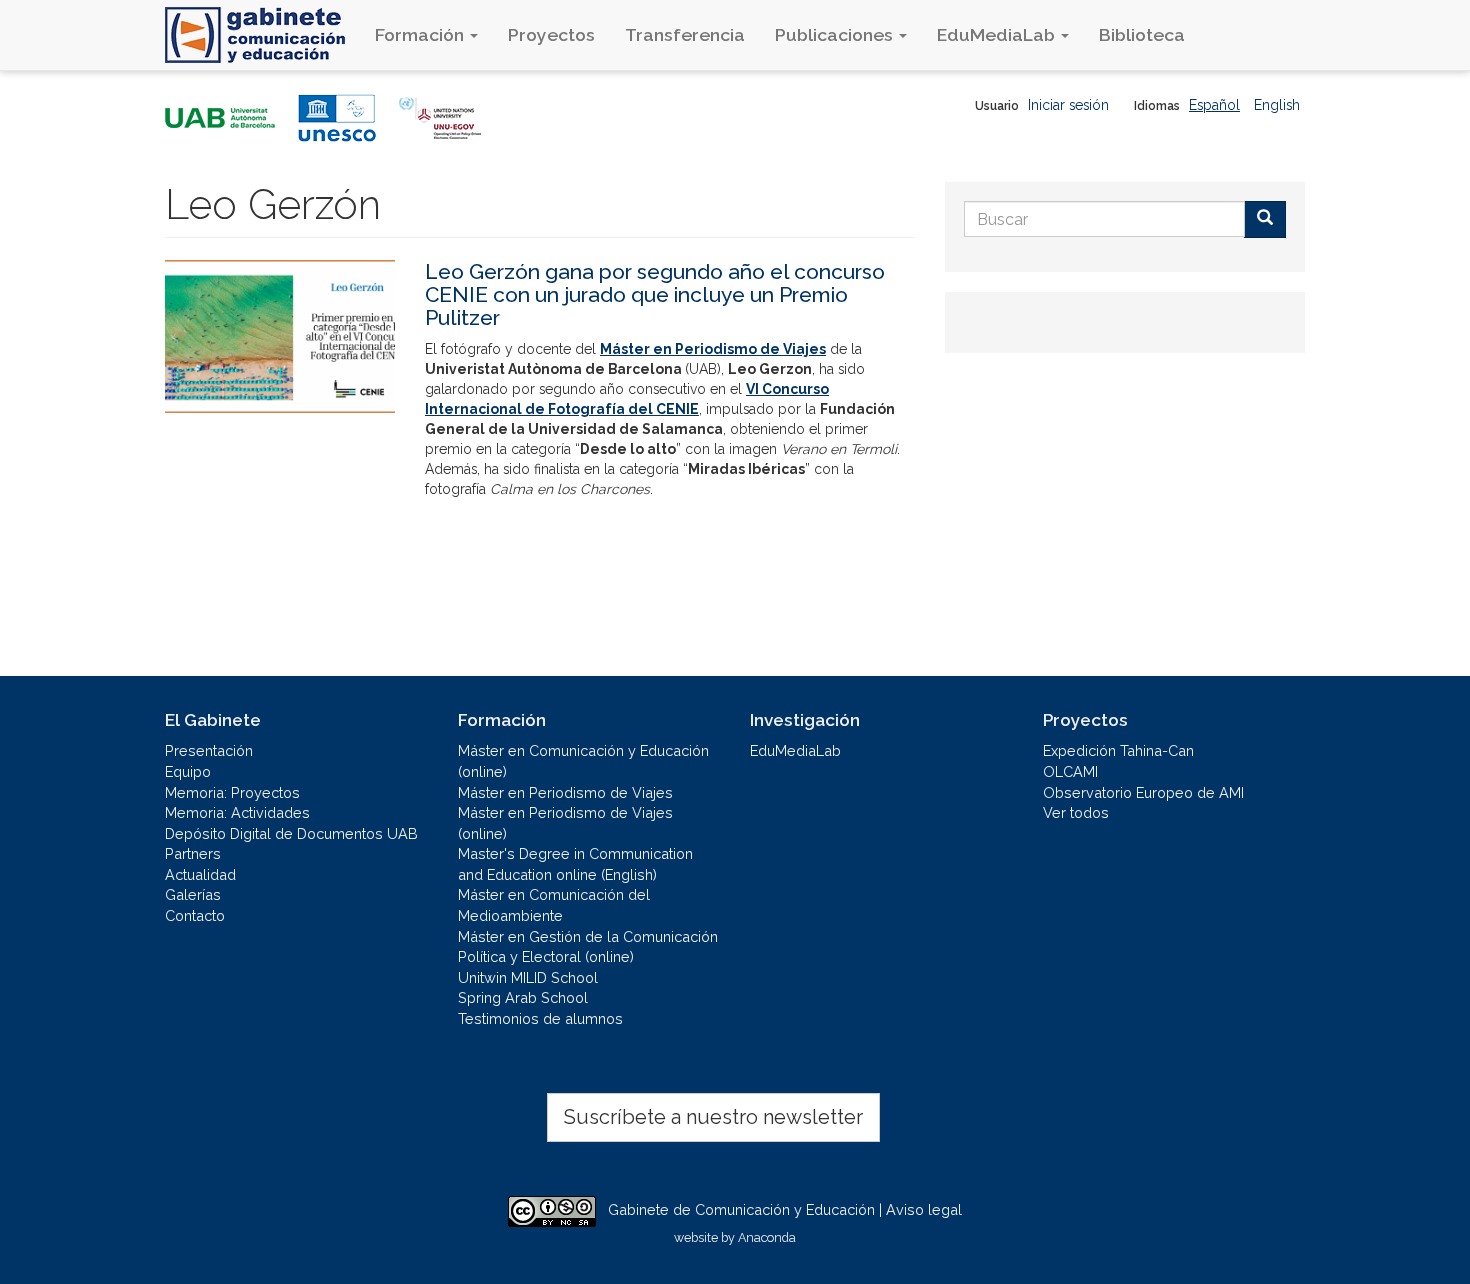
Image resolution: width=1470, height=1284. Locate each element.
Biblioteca (1142, 34)
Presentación (209, 750)
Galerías (193, 894)
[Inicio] (262, 35)
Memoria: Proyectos (232, 792)
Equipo (188, 771)
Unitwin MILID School (528, 977)
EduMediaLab (998, 34)
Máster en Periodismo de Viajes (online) (565, 823)
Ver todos (1076, 812)
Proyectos (551, 34)
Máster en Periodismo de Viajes (565, 792)
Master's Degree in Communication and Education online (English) (575, 864)
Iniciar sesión (1068, 105)
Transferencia (685, 34)
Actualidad (200, 874)
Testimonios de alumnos (540, 1018)
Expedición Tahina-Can (1118, 750)
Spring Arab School (523, 997)
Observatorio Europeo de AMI (1143, 792)
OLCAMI (1070, 771)
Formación (421, 34)
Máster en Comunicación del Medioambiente (554, 905)
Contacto (195, 915)
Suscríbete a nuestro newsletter (713, 1117)
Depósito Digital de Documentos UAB (291, 833)
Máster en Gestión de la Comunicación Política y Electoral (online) (588, 947)
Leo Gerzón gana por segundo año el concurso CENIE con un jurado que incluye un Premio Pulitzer (655, 294)
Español (1214, 105)
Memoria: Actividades (237, 812)
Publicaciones (836, 34)
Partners (193, 853)
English (1277, 105)
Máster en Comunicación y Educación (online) (583, 761)
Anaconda (767, 1237)
